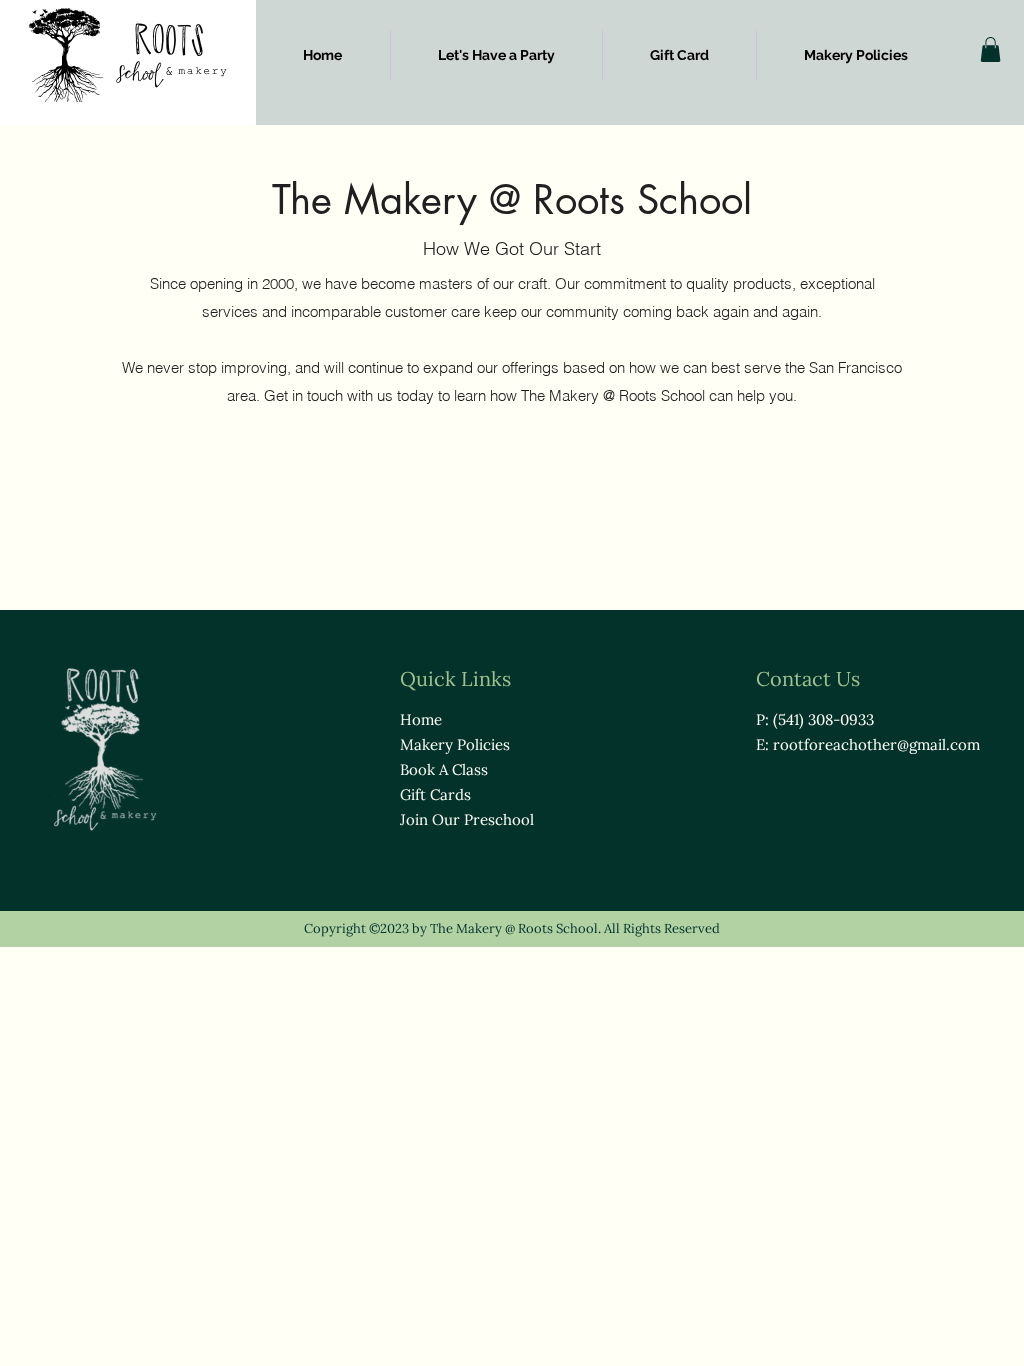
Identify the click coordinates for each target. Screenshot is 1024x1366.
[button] (990, 49)
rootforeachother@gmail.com (876, 744)
